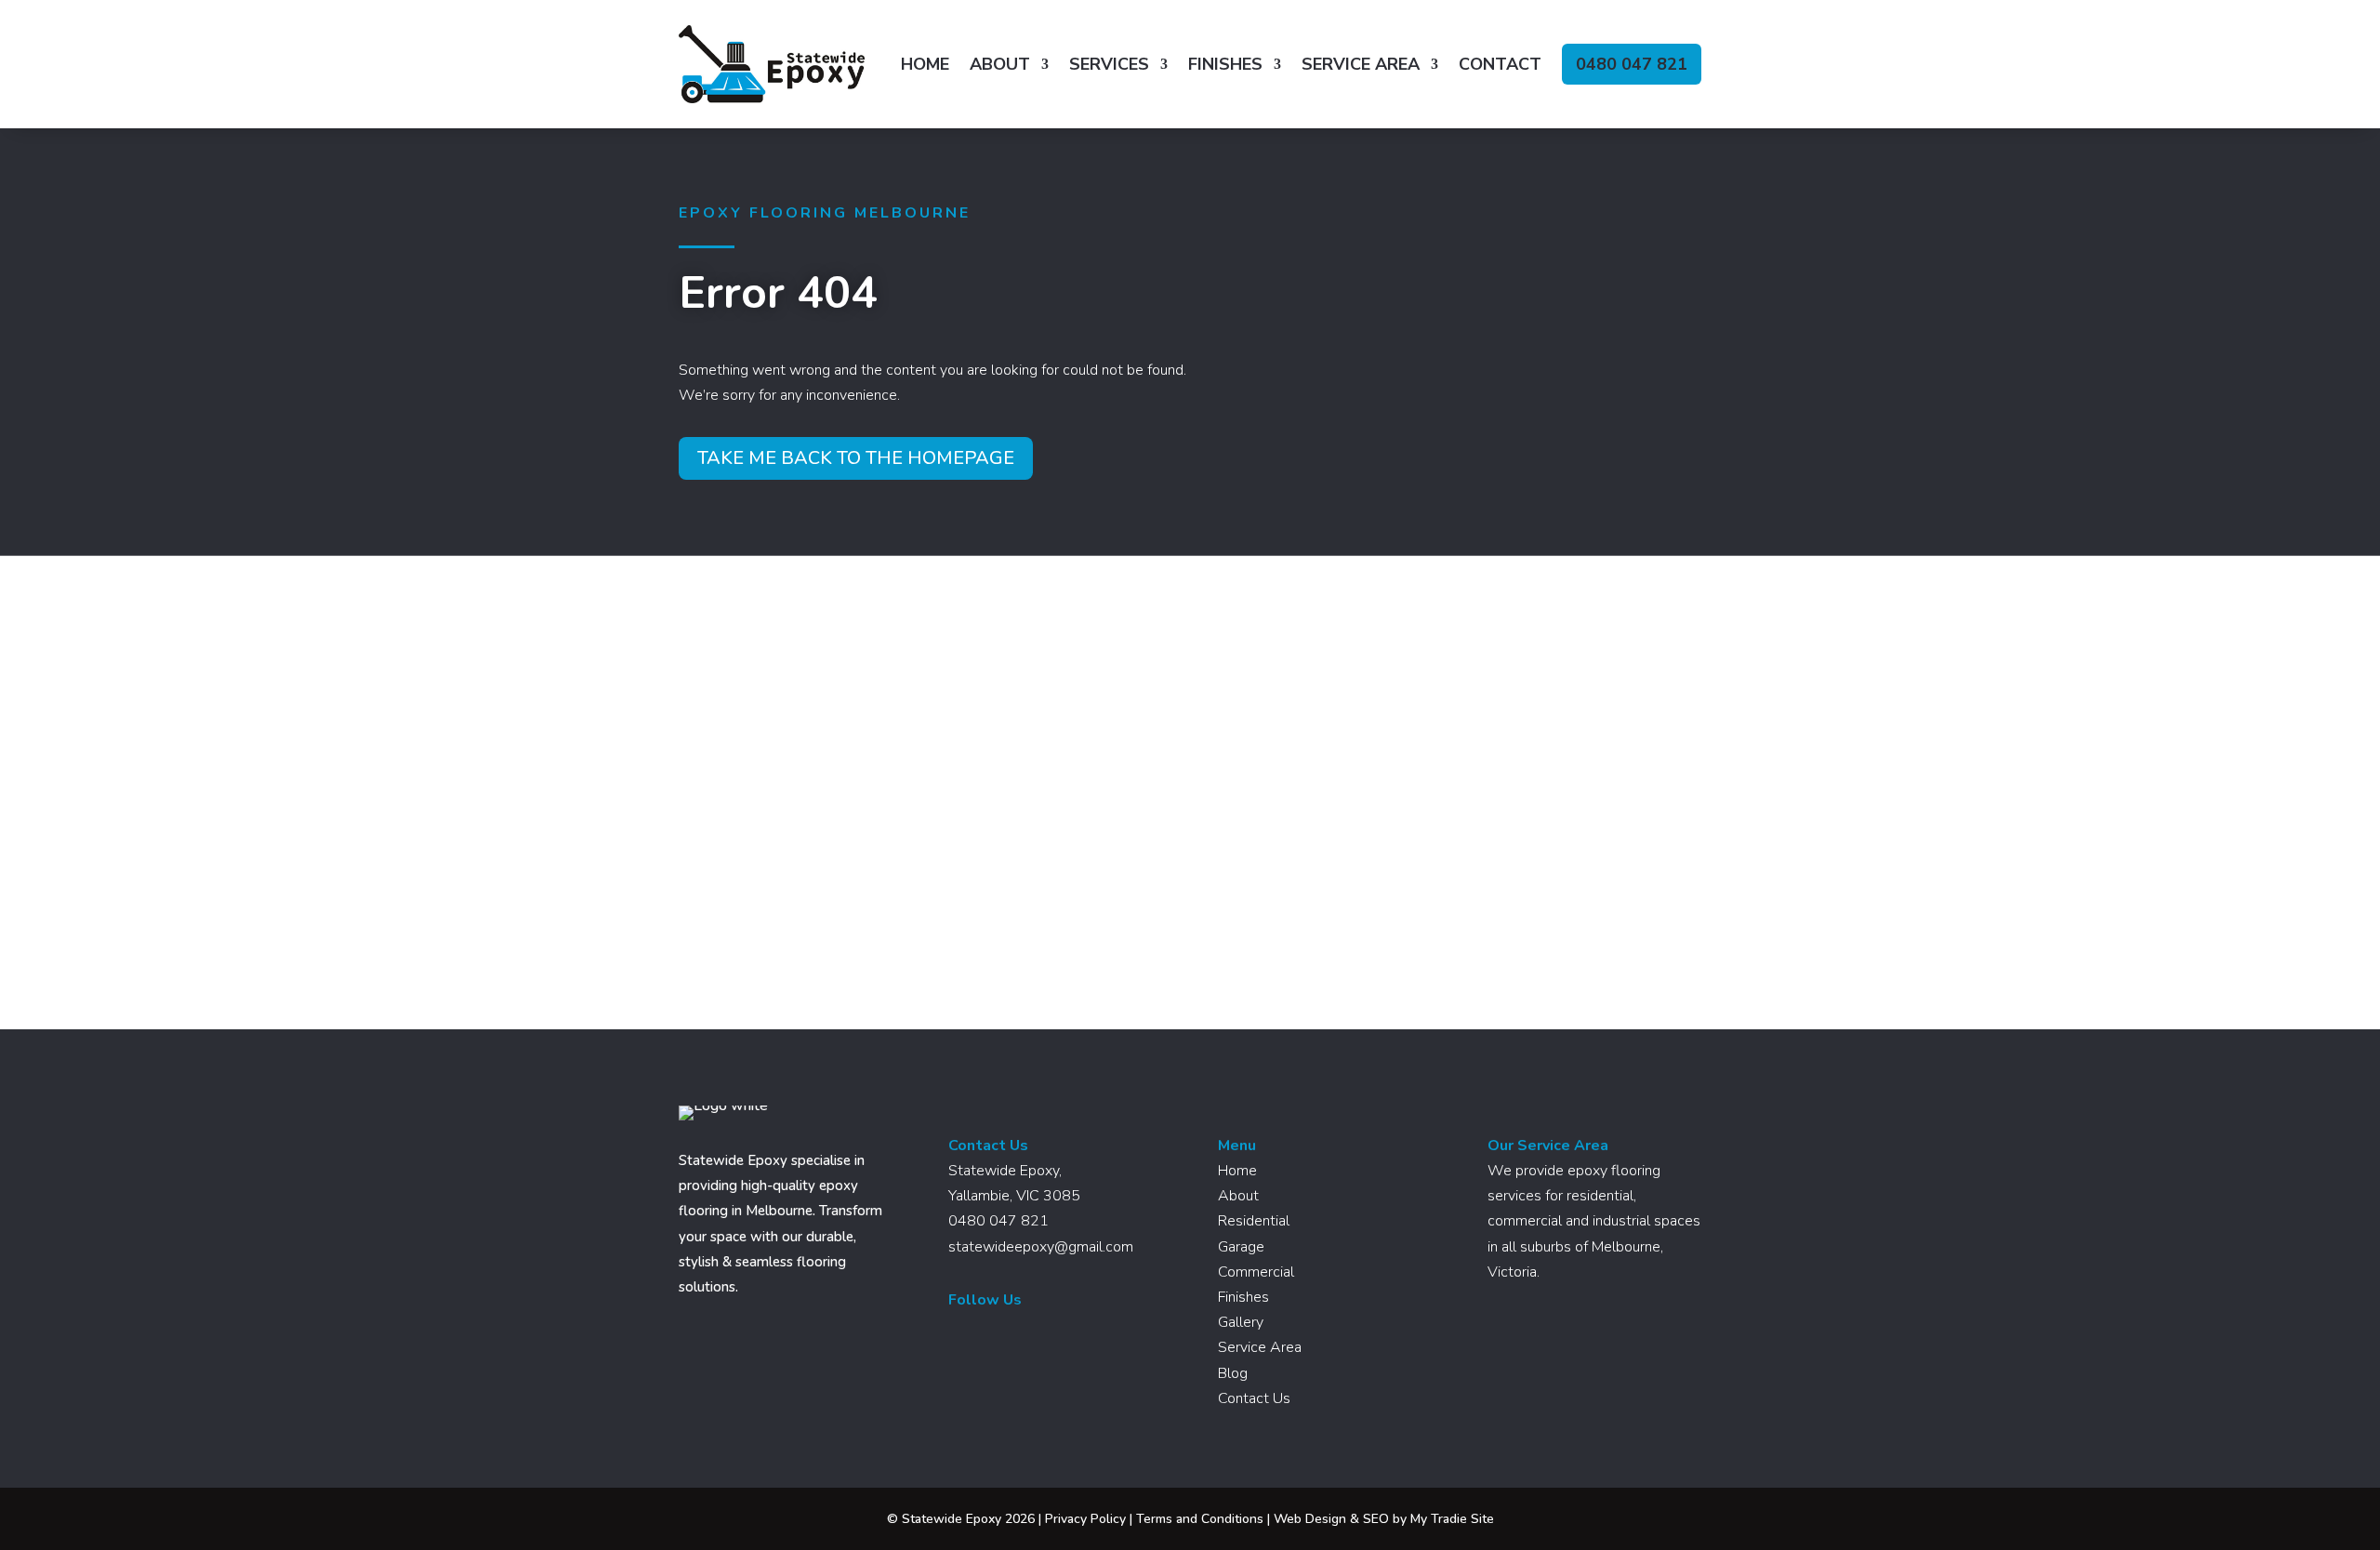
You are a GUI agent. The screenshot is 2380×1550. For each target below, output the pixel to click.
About (1000, 64)
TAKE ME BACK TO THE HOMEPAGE (856, 458)
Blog (1233, 1373)
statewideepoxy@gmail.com (1041, 1247)
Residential (1254, 1221)
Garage (1241, 1247)
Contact (1500, 64)
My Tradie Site (1452, 1519)
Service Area (1361, 64)
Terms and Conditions (1200, 1519)
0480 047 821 (1632, 64)
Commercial (1256, 1272)
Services (1109, 64)
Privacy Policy (1085, 1519)
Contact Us (1254, 1398)
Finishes (1225, 64)
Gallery (1241, 1322)
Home (925, 64)
